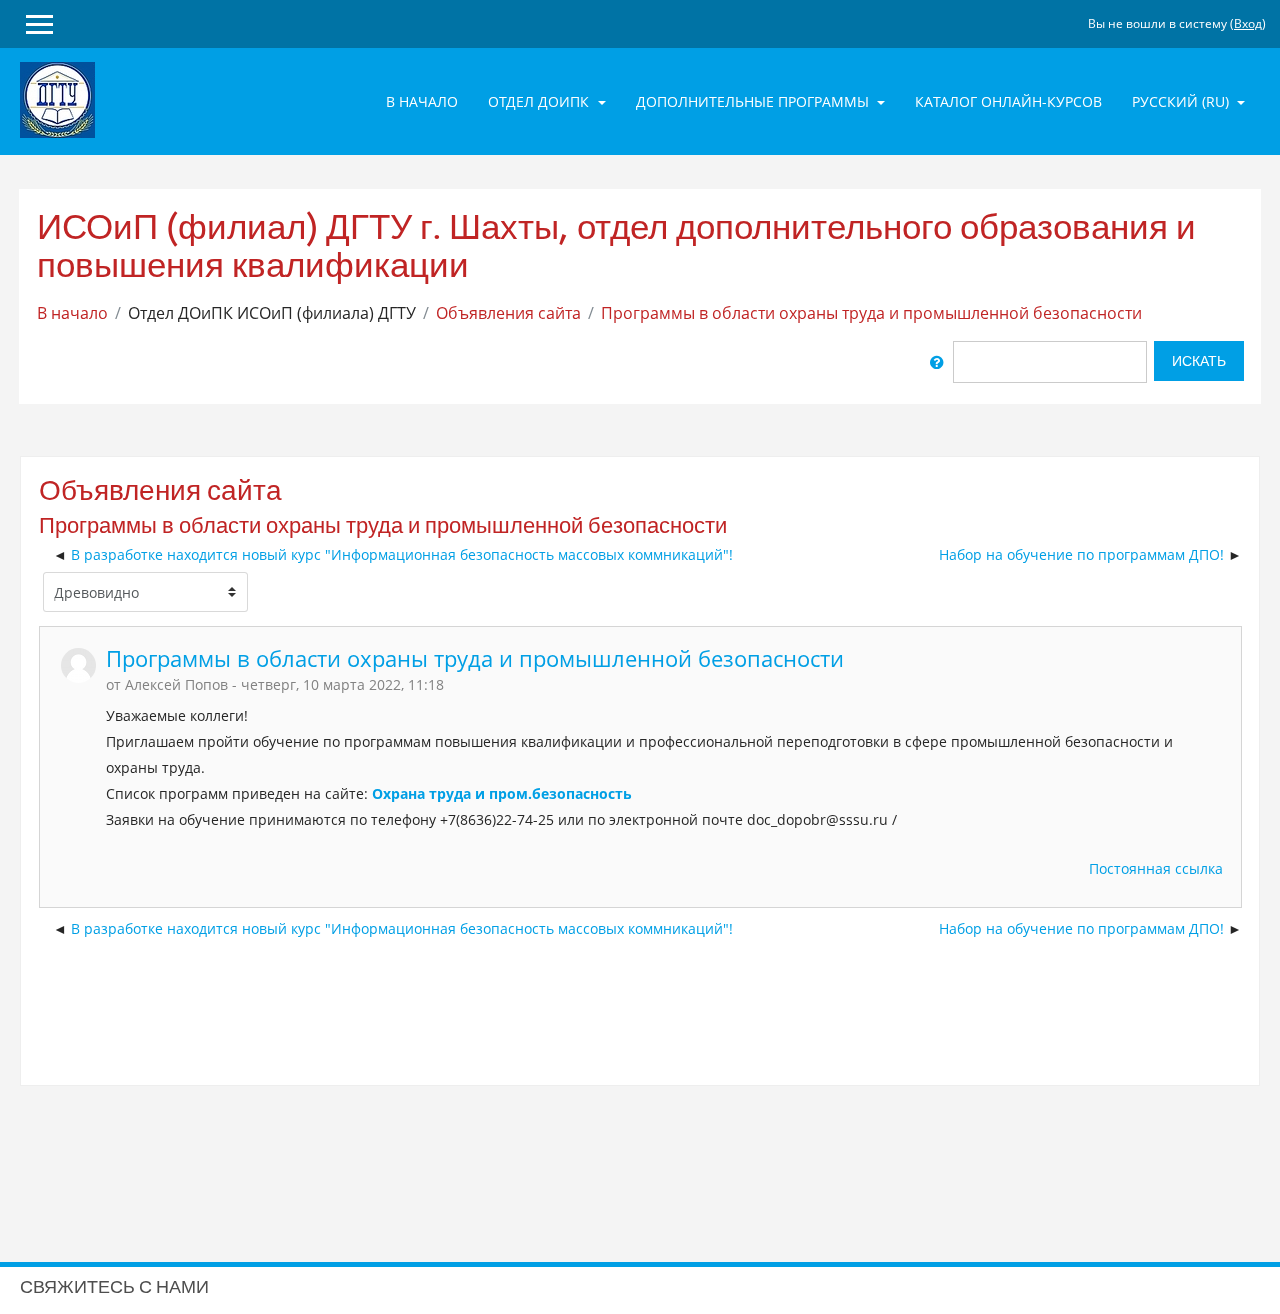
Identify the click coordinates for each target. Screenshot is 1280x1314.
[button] (937, 362)
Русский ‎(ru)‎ (1182, 101)
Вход (1248, 23)
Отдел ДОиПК (540, 101)
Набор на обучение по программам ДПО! (1081, 554)
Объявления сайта (508, 313)
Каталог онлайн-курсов (1008, 101)
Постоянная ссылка (1156, 868)
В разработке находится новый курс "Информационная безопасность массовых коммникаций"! (402, 554)
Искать (1199, 361)
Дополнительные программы (754, 101)
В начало (422, 101)
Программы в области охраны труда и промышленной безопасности (871, 313)
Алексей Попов (176, 684)
